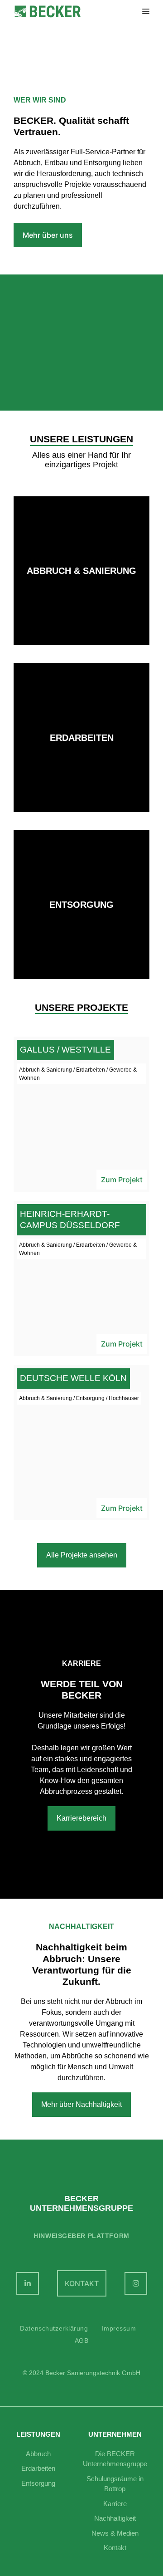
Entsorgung (38, 2483)
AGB (82, 2341)
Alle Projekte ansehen (82, 1555)
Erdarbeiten (38, 2468)
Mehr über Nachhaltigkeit (81, 2104)
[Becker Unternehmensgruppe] (48, 12)
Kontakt (115, 2548)
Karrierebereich (81, 1818)
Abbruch (38, 2454)
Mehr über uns (48, 235)
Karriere (115, 2504)
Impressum (119, 2328)
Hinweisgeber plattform (81, 2236)
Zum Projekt (122, 1180)
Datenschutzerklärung (54, 2328)
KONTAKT (82, 2283)
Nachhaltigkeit (115, 2518)
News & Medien (115, 2533)
